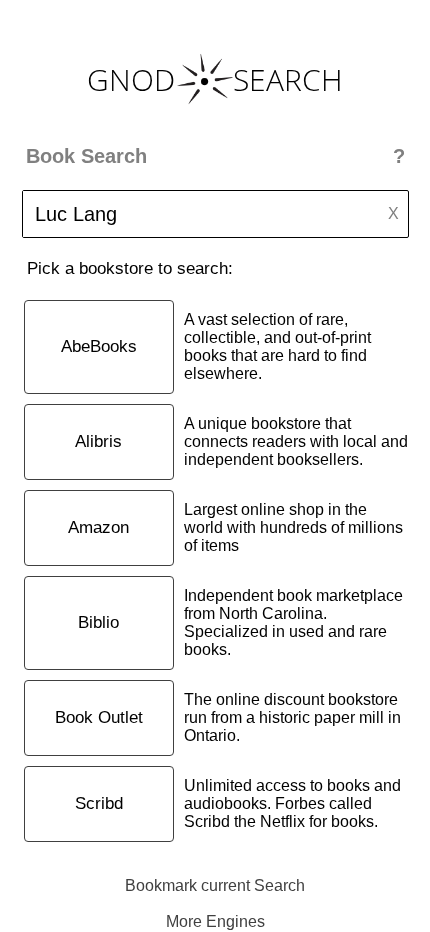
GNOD (131, 79)
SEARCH (288, 79)
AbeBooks (99, 346)
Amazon (98, 527)
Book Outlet (99, 717)
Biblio (98, 622)
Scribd (99, 803)
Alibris (98, 441)
